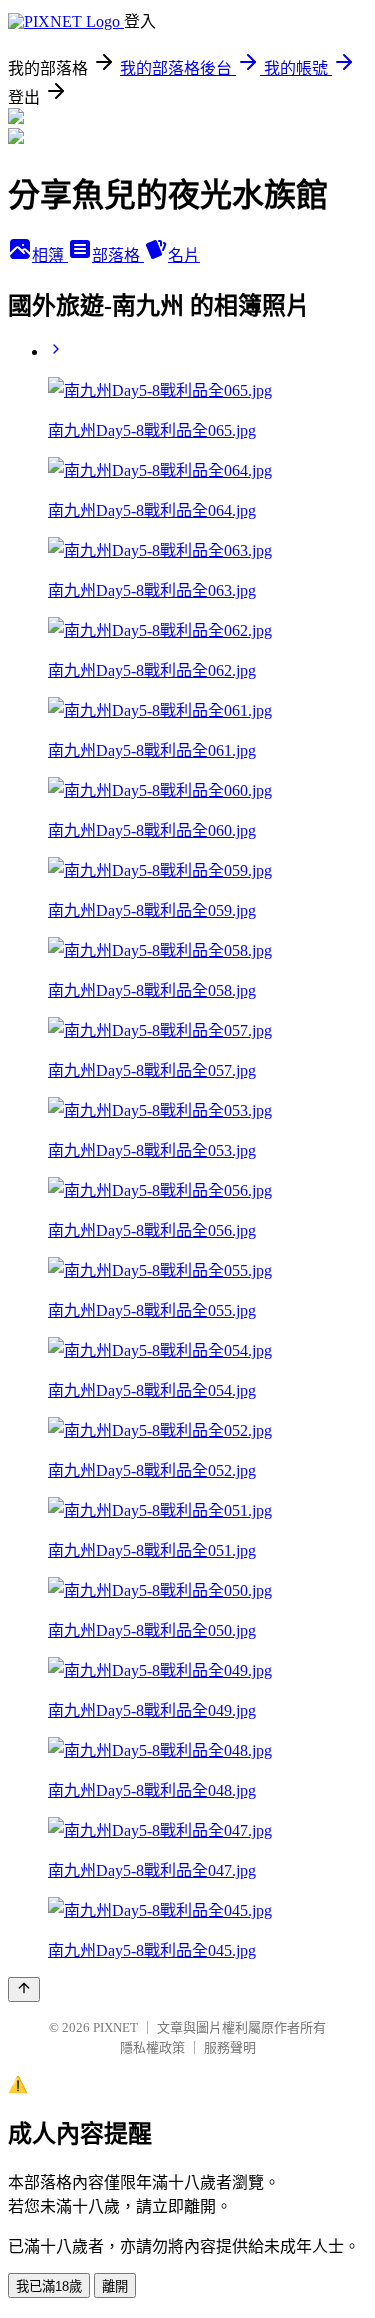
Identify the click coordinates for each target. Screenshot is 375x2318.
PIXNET (115, 2027)
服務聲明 (230, 2047)
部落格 (118, 255)
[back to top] (24, 1989)
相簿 (50, 255)
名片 (184, 255)
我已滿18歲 (49, 2286)
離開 (115, 2286)
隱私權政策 (152, 2047)
